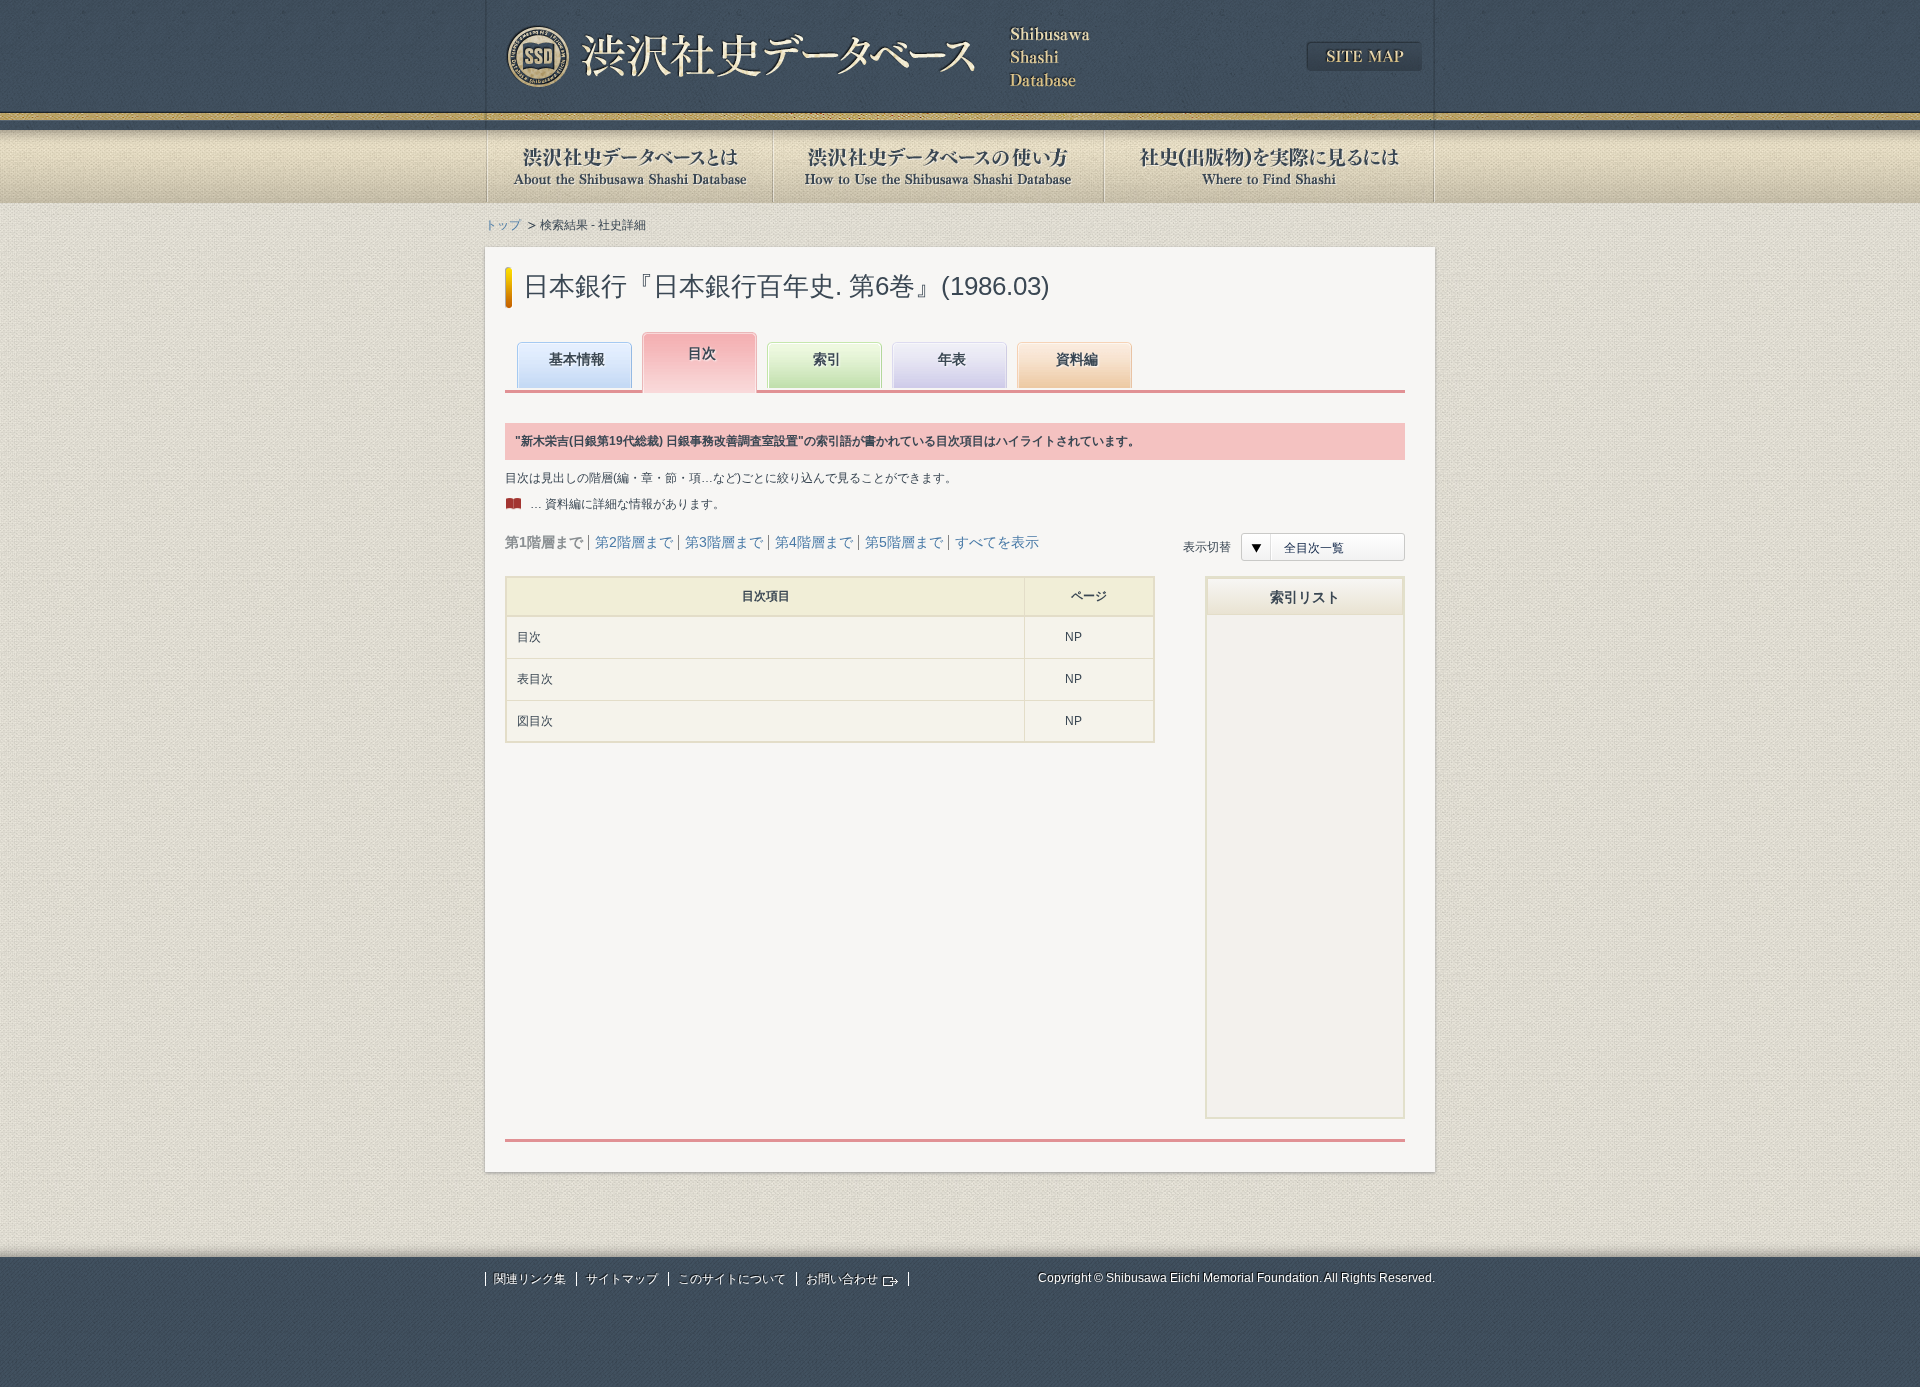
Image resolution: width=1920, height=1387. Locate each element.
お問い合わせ (842, 1279)
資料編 (1077, 359)
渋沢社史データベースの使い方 (938, 166)
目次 (702, 353)
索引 (827, 359)
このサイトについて (732, 1279)
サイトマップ (622, 1279)
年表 (952, 359)
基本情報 (577, 359)
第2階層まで (634, 542)
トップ (503, 225)
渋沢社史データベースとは (628, 166)
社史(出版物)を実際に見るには (1269, 166)
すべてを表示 (997, 542)
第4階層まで (814, 542)
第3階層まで (724, 542)
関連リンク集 (530, 1279)
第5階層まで (904, 542)
